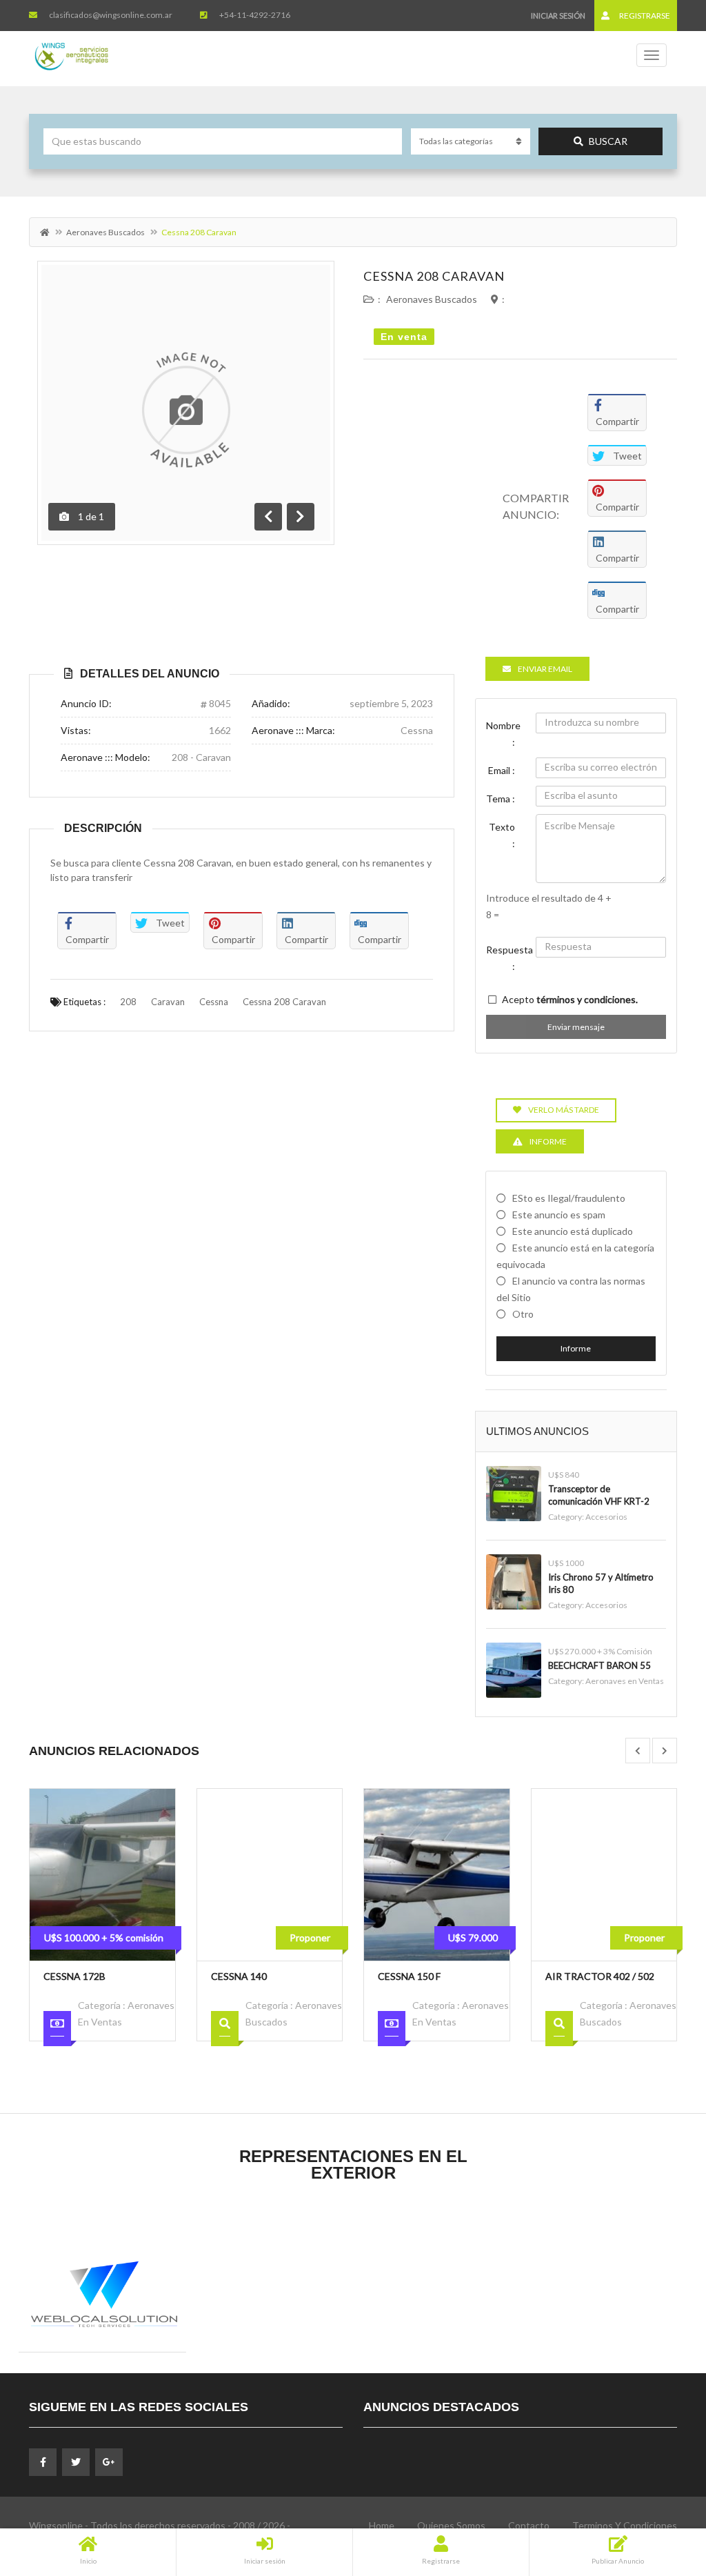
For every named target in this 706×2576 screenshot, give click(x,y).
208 (128, 1002)
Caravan (168, 1002)
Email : (502, 770)
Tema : (501, 799)
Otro (523, 1314)
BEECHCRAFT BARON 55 (599, 1665)
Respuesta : (506, 958)
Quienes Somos (451, 2525)
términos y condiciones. (587, 999)
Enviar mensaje (576, 1027)
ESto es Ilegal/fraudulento (569, 1198)
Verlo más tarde (564, 1110)
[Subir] (661, 2490)
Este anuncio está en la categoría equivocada (575, 1256)
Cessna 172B (74, 1976)
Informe (576, 1348)
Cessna (214, 1002)
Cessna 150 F (409, 1976)
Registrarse (644, 16)
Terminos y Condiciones (625, 2525)
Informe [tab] (548, 1141)
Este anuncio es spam (559, 1215)
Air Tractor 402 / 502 (600, 1976)
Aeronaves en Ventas (625, 1681)
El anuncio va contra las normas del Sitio (571, 1289)
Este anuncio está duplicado (573, 1231)
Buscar (608, 141)
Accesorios (606, 1517)
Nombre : (503, 734)
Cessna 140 (239, 1976)
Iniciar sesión (558, 16)
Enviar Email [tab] (545, 669)
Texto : (502, 835)
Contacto (529, 2525)
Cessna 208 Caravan (434, 276)
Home (382, 2525)
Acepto (570, 999)
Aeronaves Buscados (105, 232)
